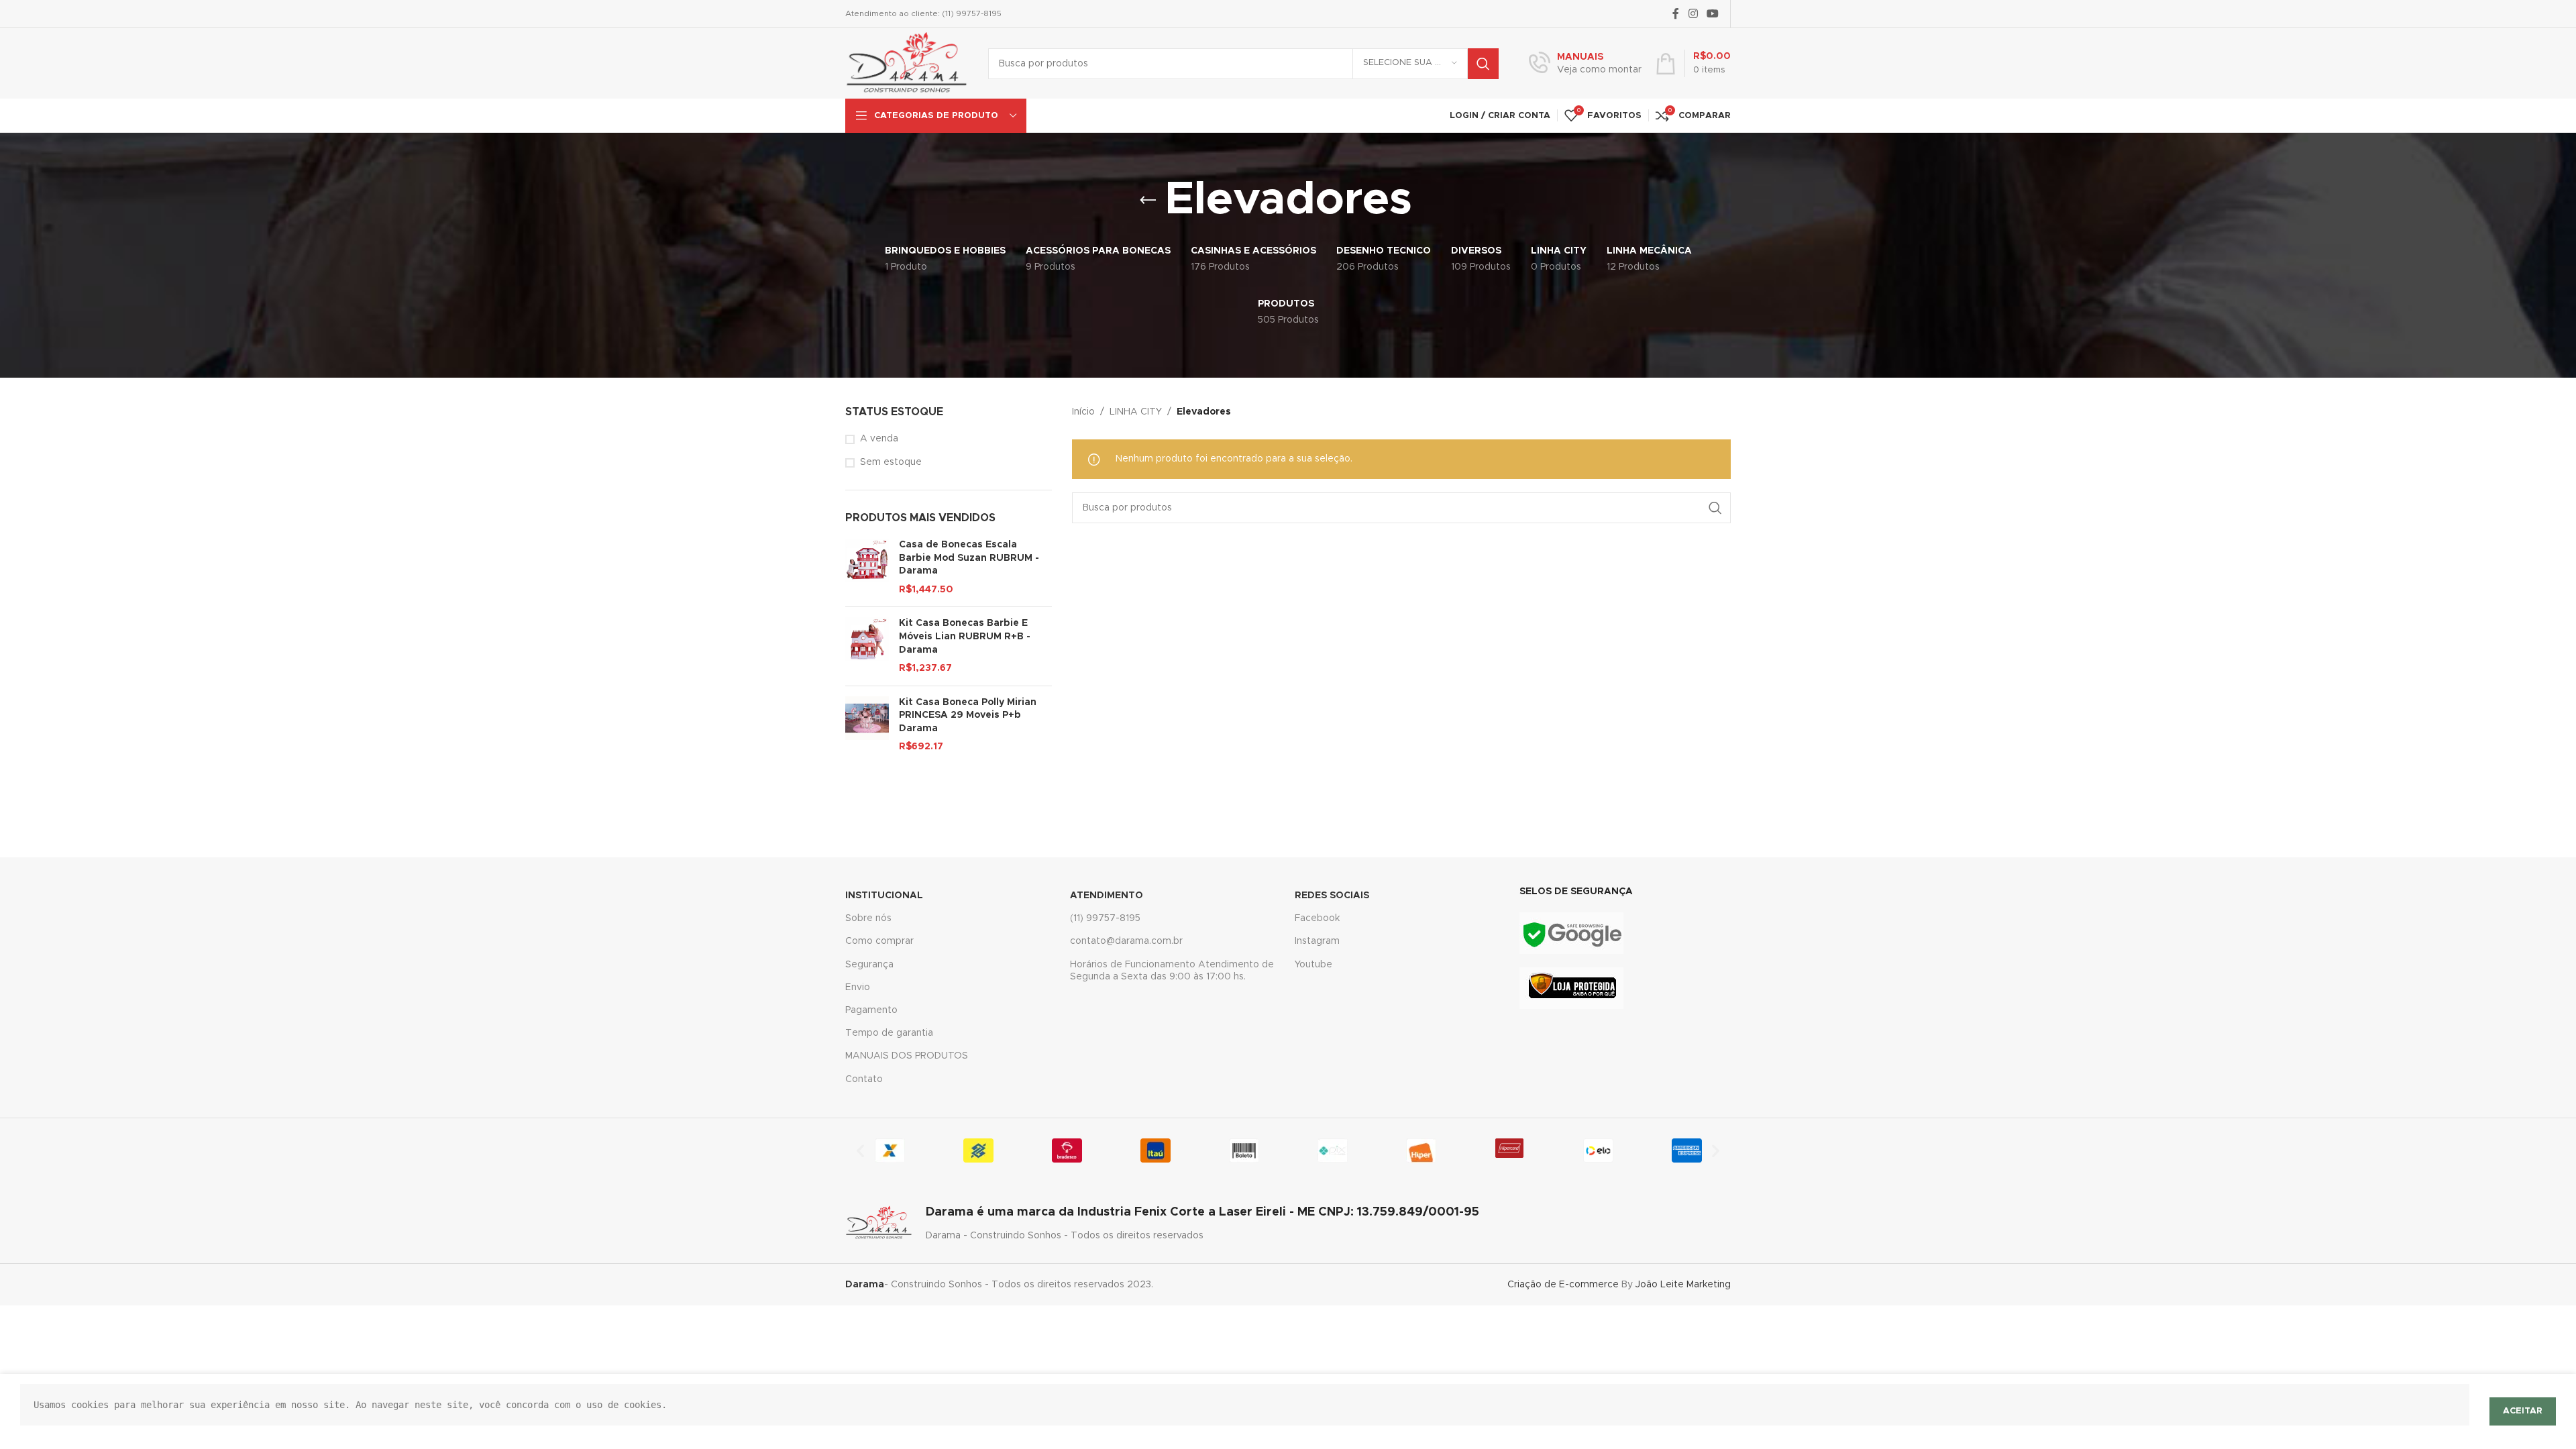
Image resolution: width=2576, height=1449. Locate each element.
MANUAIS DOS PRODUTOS (907, 1056)
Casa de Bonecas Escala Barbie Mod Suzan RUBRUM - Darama (969, 558)
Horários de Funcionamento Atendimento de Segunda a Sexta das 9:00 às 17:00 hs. (1172, 971)
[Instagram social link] (1693, 14)
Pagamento (871, 1010)
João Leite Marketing (1683, 1285)
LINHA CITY (1136, 412)
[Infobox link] (1585, 64)
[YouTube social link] (1713, 14)
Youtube (1313, 965)
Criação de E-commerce (1563, 1285)
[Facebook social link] (1676, 14)
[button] (860, 1150)
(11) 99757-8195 (1105, 918)
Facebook (1317, 918)
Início (1083, 412)
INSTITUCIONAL (884, 896)
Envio (858, 987)
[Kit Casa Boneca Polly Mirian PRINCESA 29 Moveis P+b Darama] (867, 725)
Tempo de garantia (889, 1033)
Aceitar (2523, 1411)
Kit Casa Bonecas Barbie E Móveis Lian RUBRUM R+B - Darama (965, 636)
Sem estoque (891, 462)
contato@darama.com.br (1126, 941)
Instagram (1317, 941)
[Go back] (1148, 201)
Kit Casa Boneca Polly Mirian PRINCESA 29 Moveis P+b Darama (968, 715)
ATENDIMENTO (1107, 896)
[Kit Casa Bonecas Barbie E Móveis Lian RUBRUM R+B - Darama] (867, 646)
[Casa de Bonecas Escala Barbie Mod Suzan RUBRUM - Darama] (867, 568)
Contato (864, 1079)
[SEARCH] (1483, 64)
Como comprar (879, 941)
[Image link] (1571, 933)
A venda (879, 439)
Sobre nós (868, 918)
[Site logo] (907, 63)
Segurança (869, 965)
